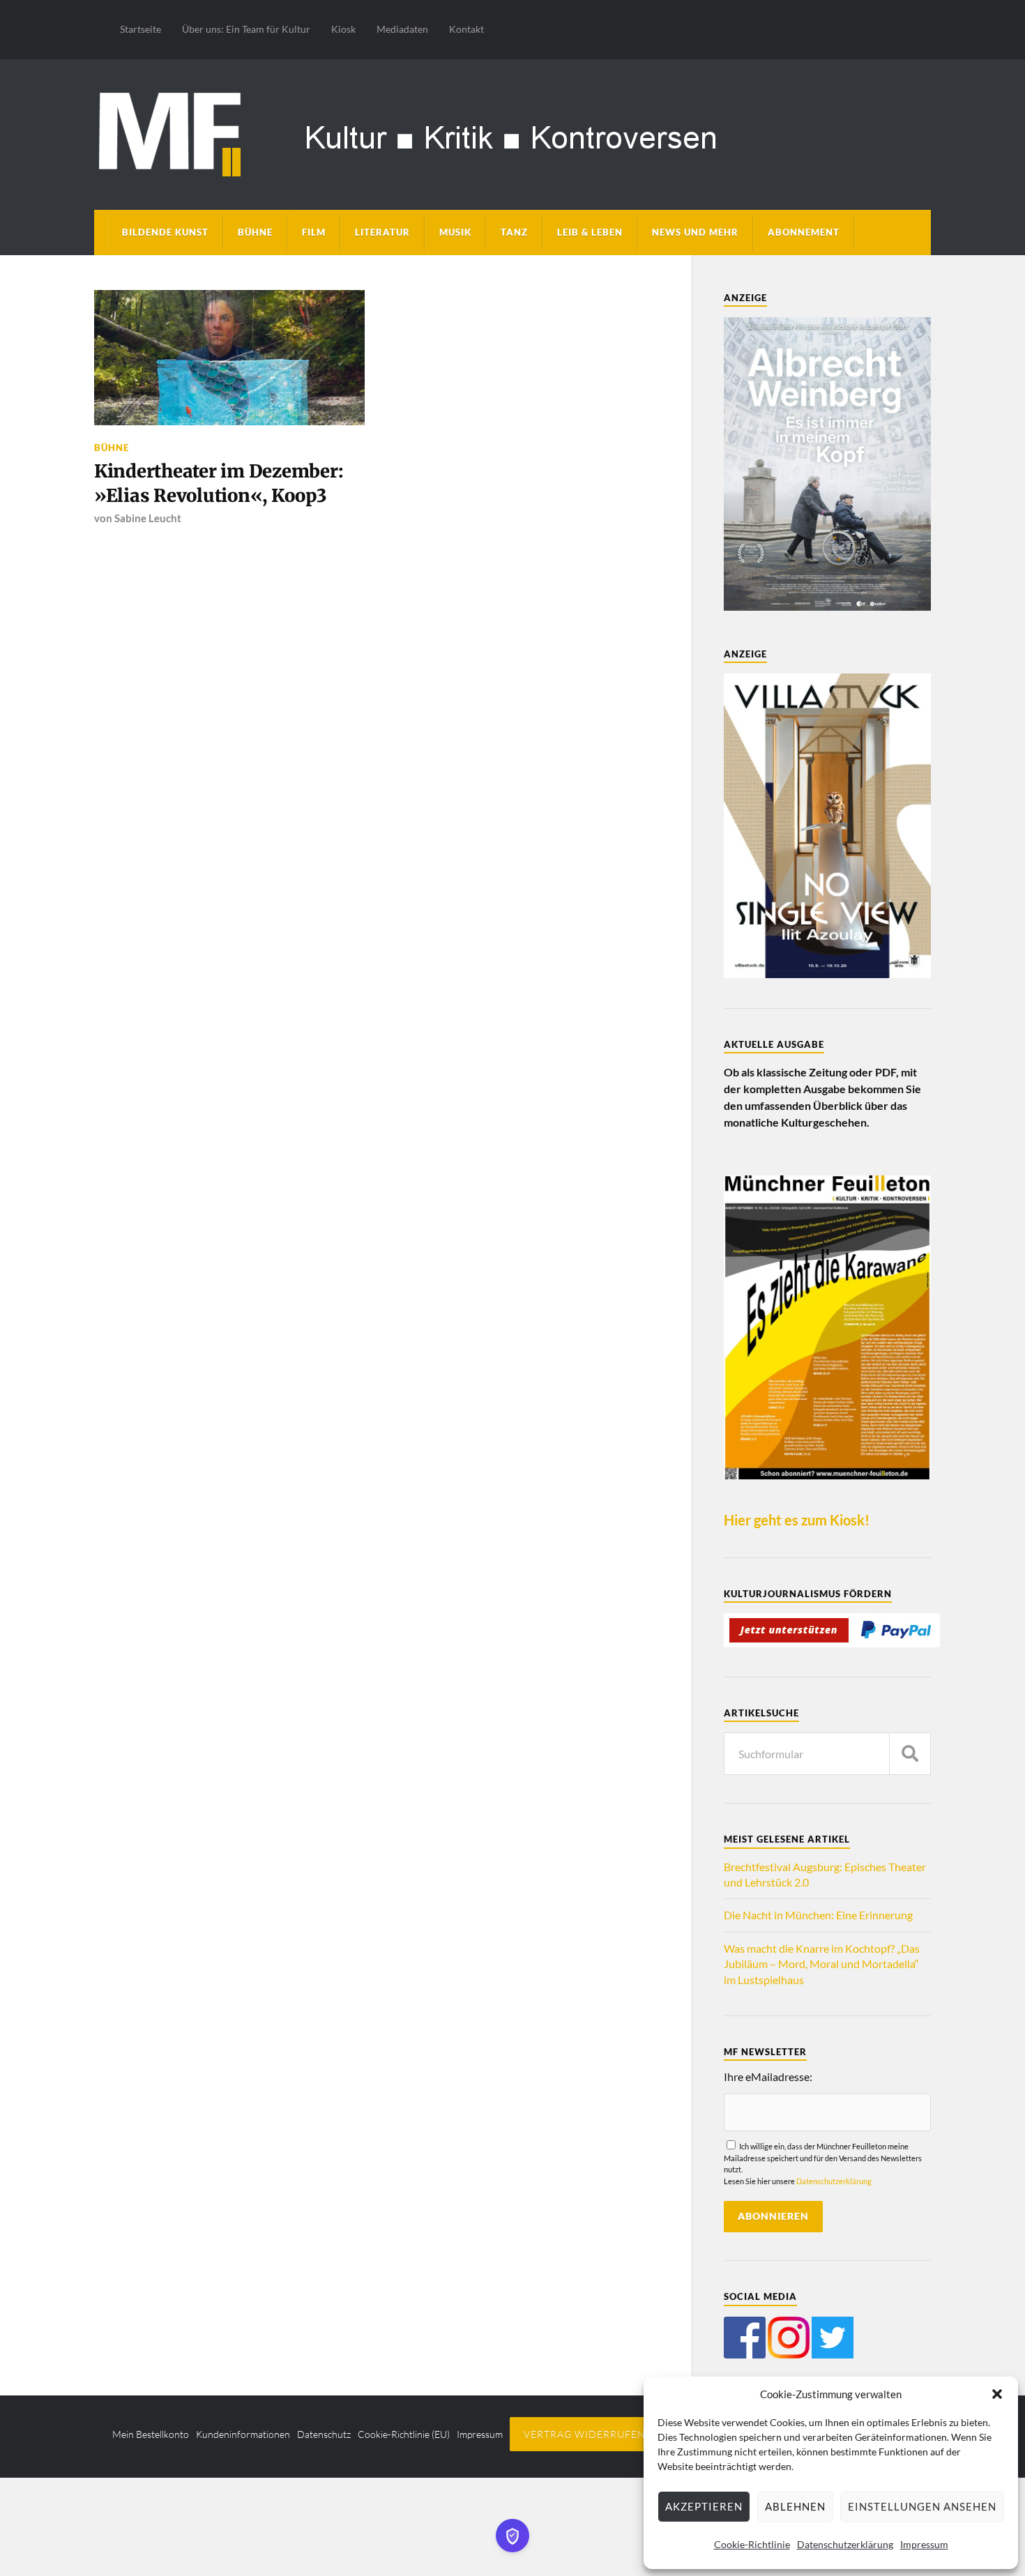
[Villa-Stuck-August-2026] (827, 974)
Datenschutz (324, 2434)
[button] (997, 2394)
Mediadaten (402, 29)
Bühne (255, 232)
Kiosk (343, 29)
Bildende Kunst (165, 232)
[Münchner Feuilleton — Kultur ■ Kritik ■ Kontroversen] (512, 132)
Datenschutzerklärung (845, 2544)
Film (314, 232)
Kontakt (466, 29)
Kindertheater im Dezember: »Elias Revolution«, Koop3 (219, 483)
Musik (455, 232)
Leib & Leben (590, 232)
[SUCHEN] (910, 1754)
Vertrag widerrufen (585, 2434)
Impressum (924, 2544)
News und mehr (695, 232)
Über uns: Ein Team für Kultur (246, 29)
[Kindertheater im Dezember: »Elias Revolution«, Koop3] (229, 358)
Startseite (141, 29)
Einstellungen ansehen (922, 2506)
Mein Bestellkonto (151, 2434)
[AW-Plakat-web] (827, 606)
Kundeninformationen (243, 2434)
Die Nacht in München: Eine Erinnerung (818, 1915)
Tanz (514, 232)
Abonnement (804, 232)
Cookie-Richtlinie (752, 2544)
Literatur (382, 232)
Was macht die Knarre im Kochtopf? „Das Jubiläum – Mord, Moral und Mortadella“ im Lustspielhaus (822, 1964)
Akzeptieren (704, 2506)
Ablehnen (795, 2506)
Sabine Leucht (148, 518)
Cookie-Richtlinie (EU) (404, 2434)
